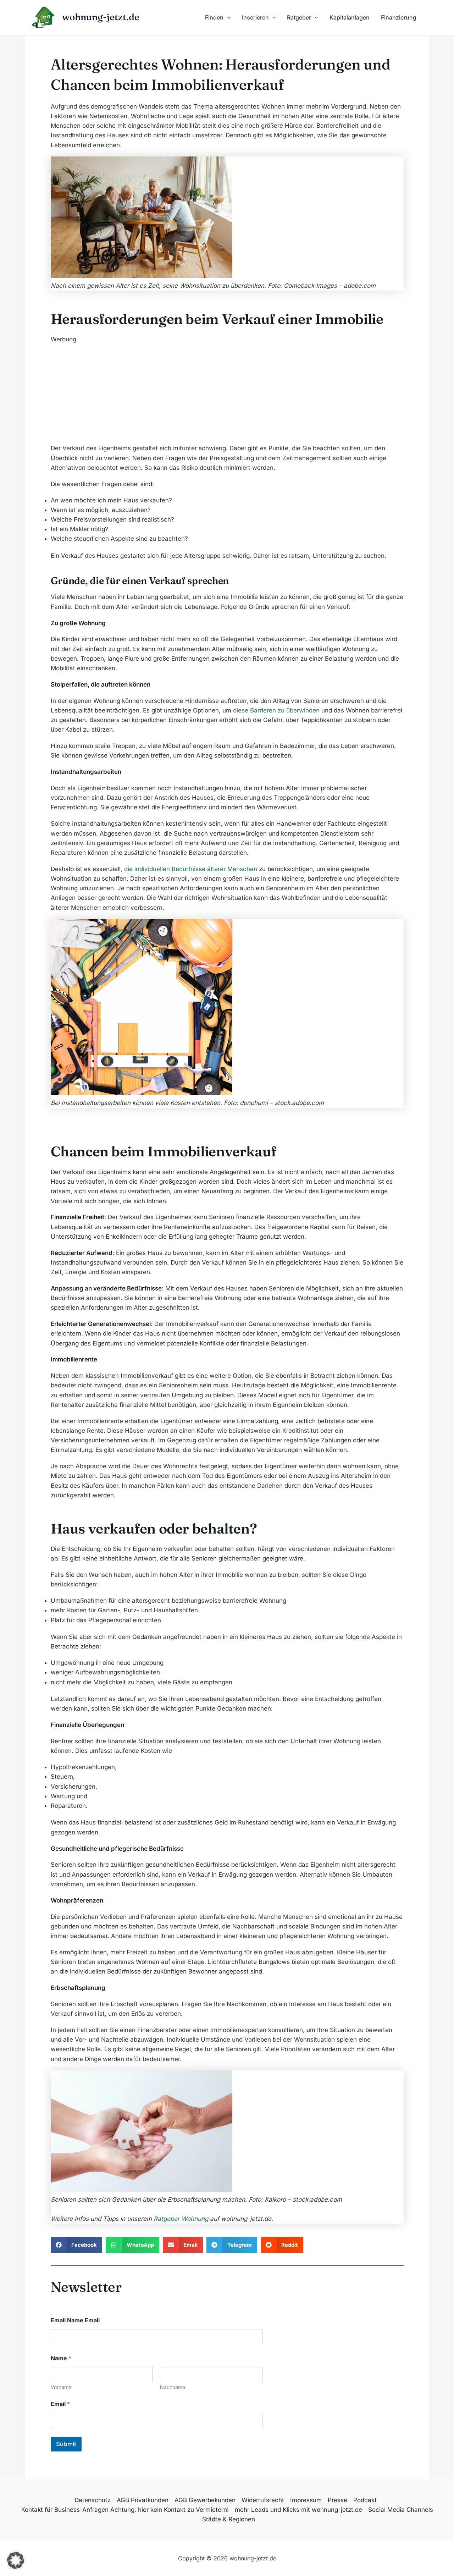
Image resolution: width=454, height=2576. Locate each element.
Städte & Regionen (229, 2519)
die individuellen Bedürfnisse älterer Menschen (191, 869)
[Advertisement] (227, 394)
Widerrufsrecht (263, 2500)
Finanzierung (399, 17)
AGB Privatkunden (143, 2500)
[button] (227, 17)
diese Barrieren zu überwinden (276, 710)
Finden (214, 17)
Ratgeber (299, 17)
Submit (66, 2444)
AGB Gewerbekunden (205, 2500)
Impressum (306, 2500)
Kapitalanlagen (350, 17)
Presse (337, 2500)
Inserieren (255, 17)
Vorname (61, 2387)
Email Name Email (75, 2320)
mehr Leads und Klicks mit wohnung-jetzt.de (298, 2510)
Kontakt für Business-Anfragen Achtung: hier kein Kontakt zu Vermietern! (125, 2510)
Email (60, 2404)
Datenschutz (93, 2500)
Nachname (173, 2387)
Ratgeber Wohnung (181, 2219)
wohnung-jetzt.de (101, 17)
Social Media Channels (401, 2510)
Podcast (365, 2500)
